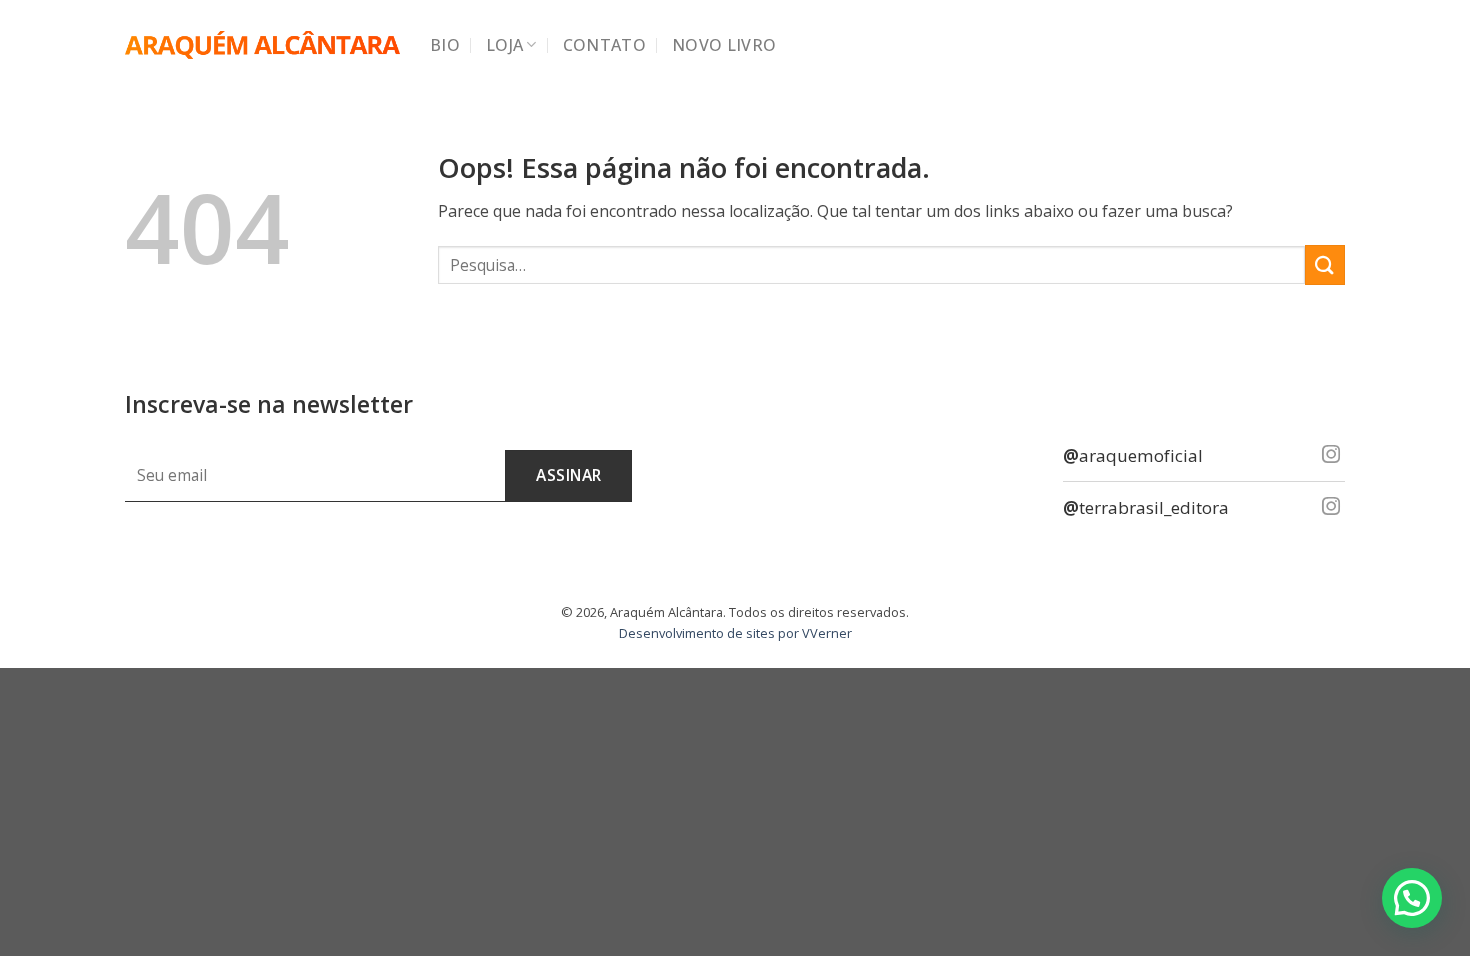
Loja (504, 45)
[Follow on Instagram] (1331, 455)
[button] (1412, 898)
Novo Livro (724, 45)
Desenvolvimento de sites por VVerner (735, 633)
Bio (445, 45)
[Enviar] (1325, 264)
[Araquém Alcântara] (262, 45)
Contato (604, 45)
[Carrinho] (1335, 45)
